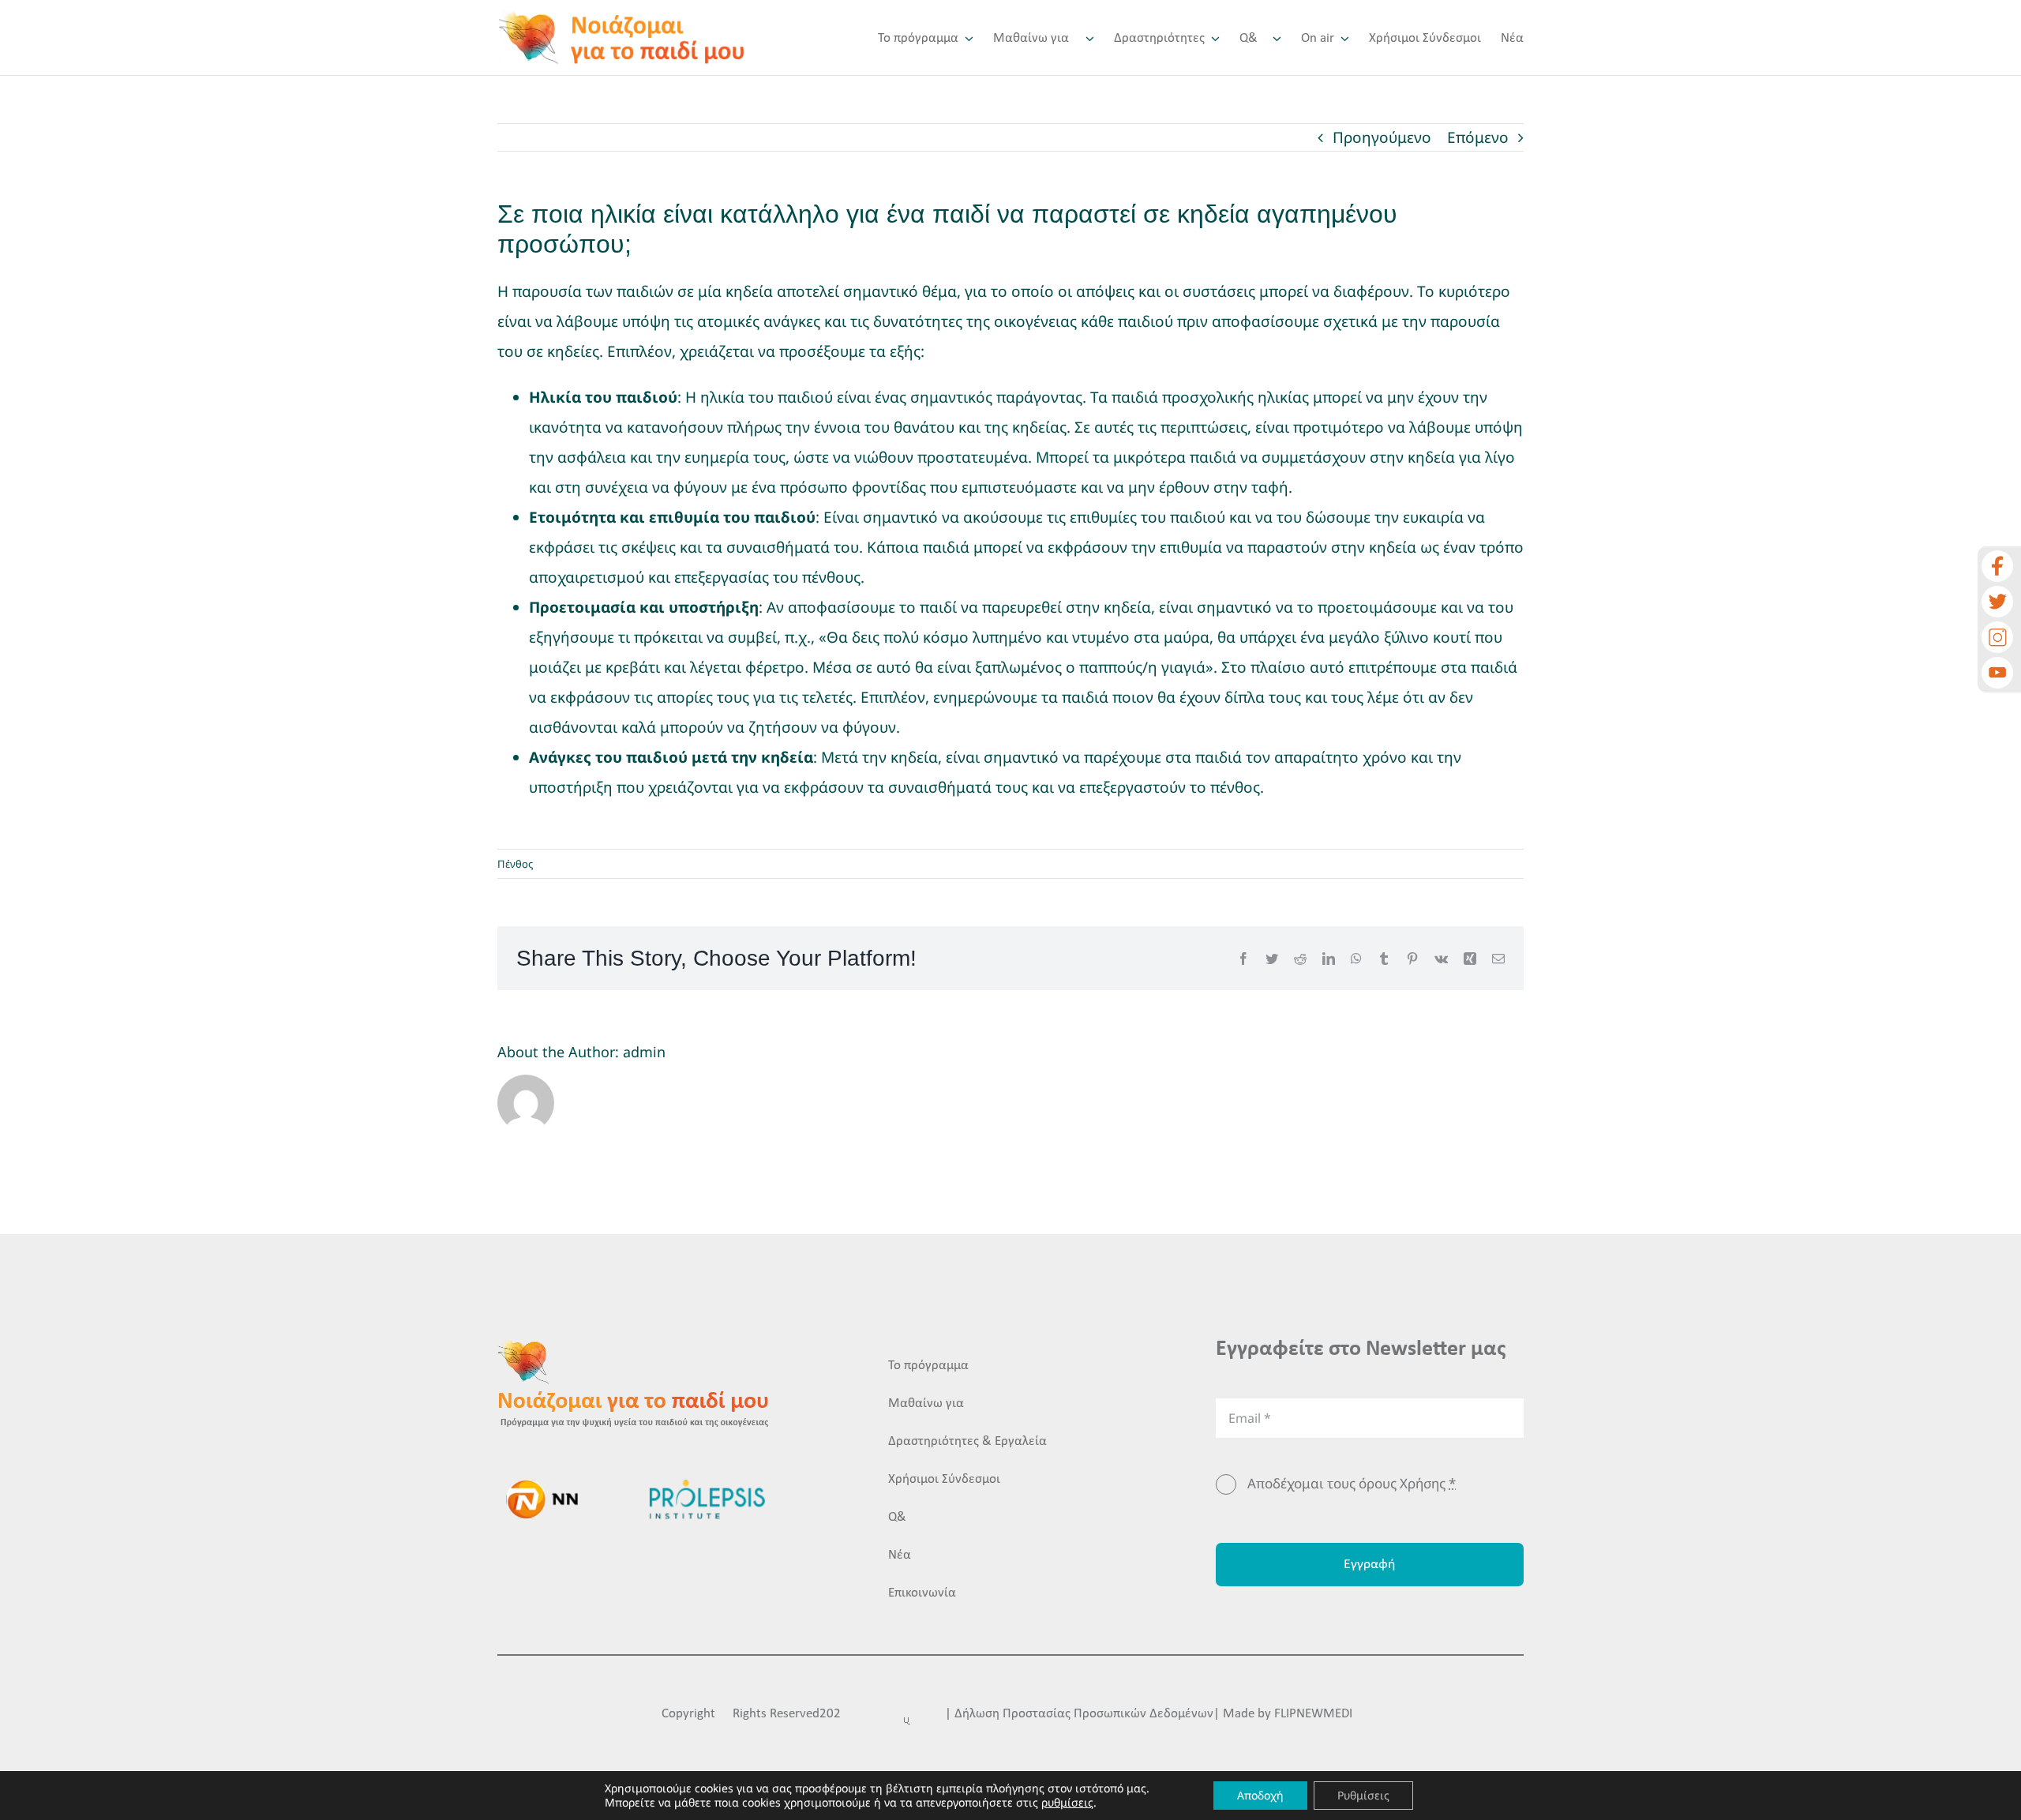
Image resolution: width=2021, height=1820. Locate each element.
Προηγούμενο (1382, 137)
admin (644, 1052)
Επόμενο (1478, 137)
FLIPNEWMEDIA (1317, 1714)
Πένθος (515, 864)
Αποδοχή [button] (1260, 1795)
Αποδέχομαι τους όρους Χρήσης (1352, 1483)
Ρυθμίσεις (1363, 1795)
